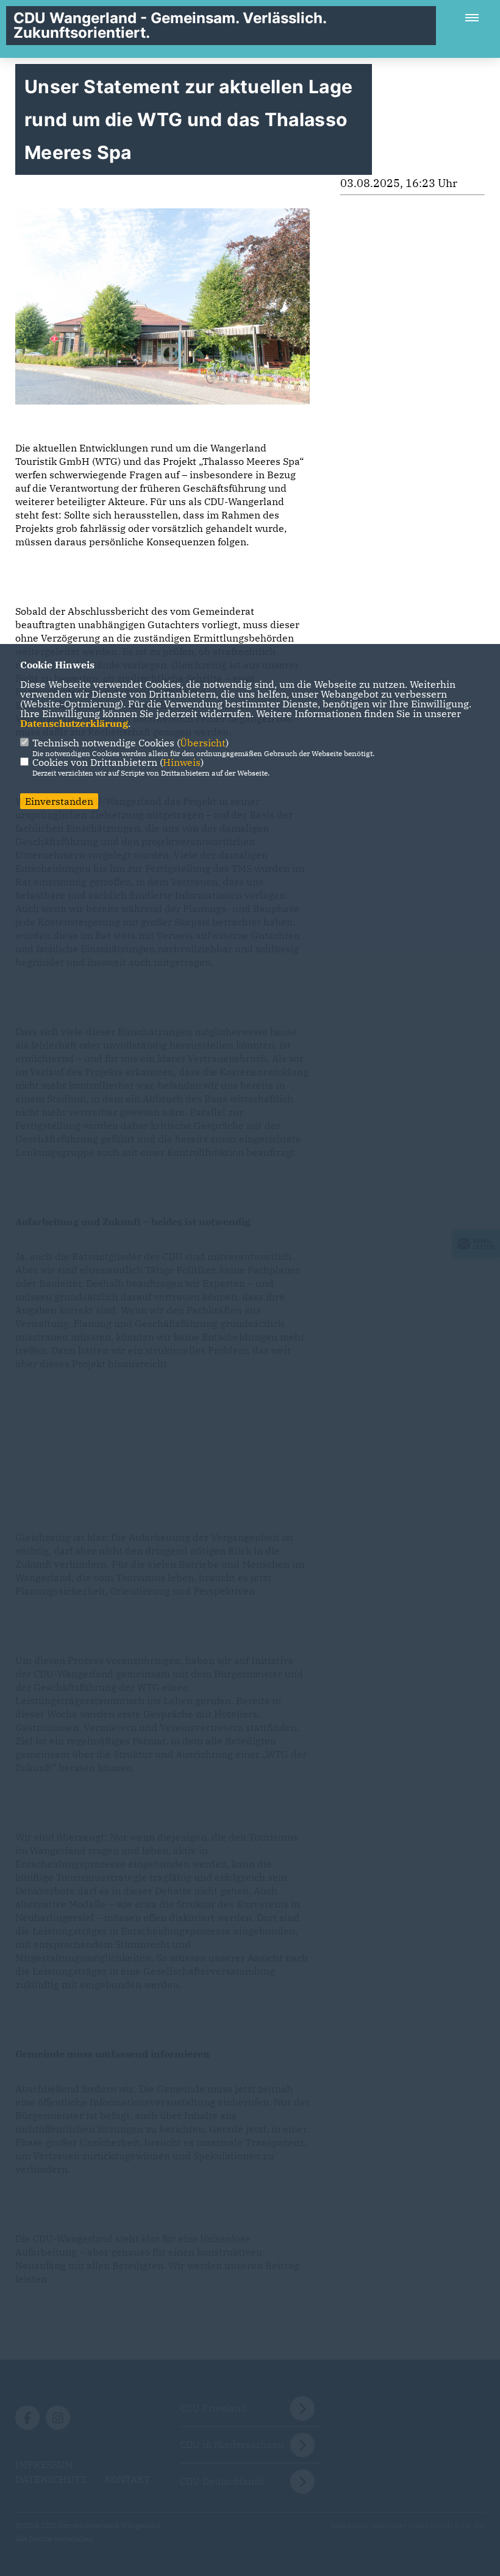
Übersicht (203, 743)
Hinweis (182, 762)
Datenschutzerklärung (74, 723)
